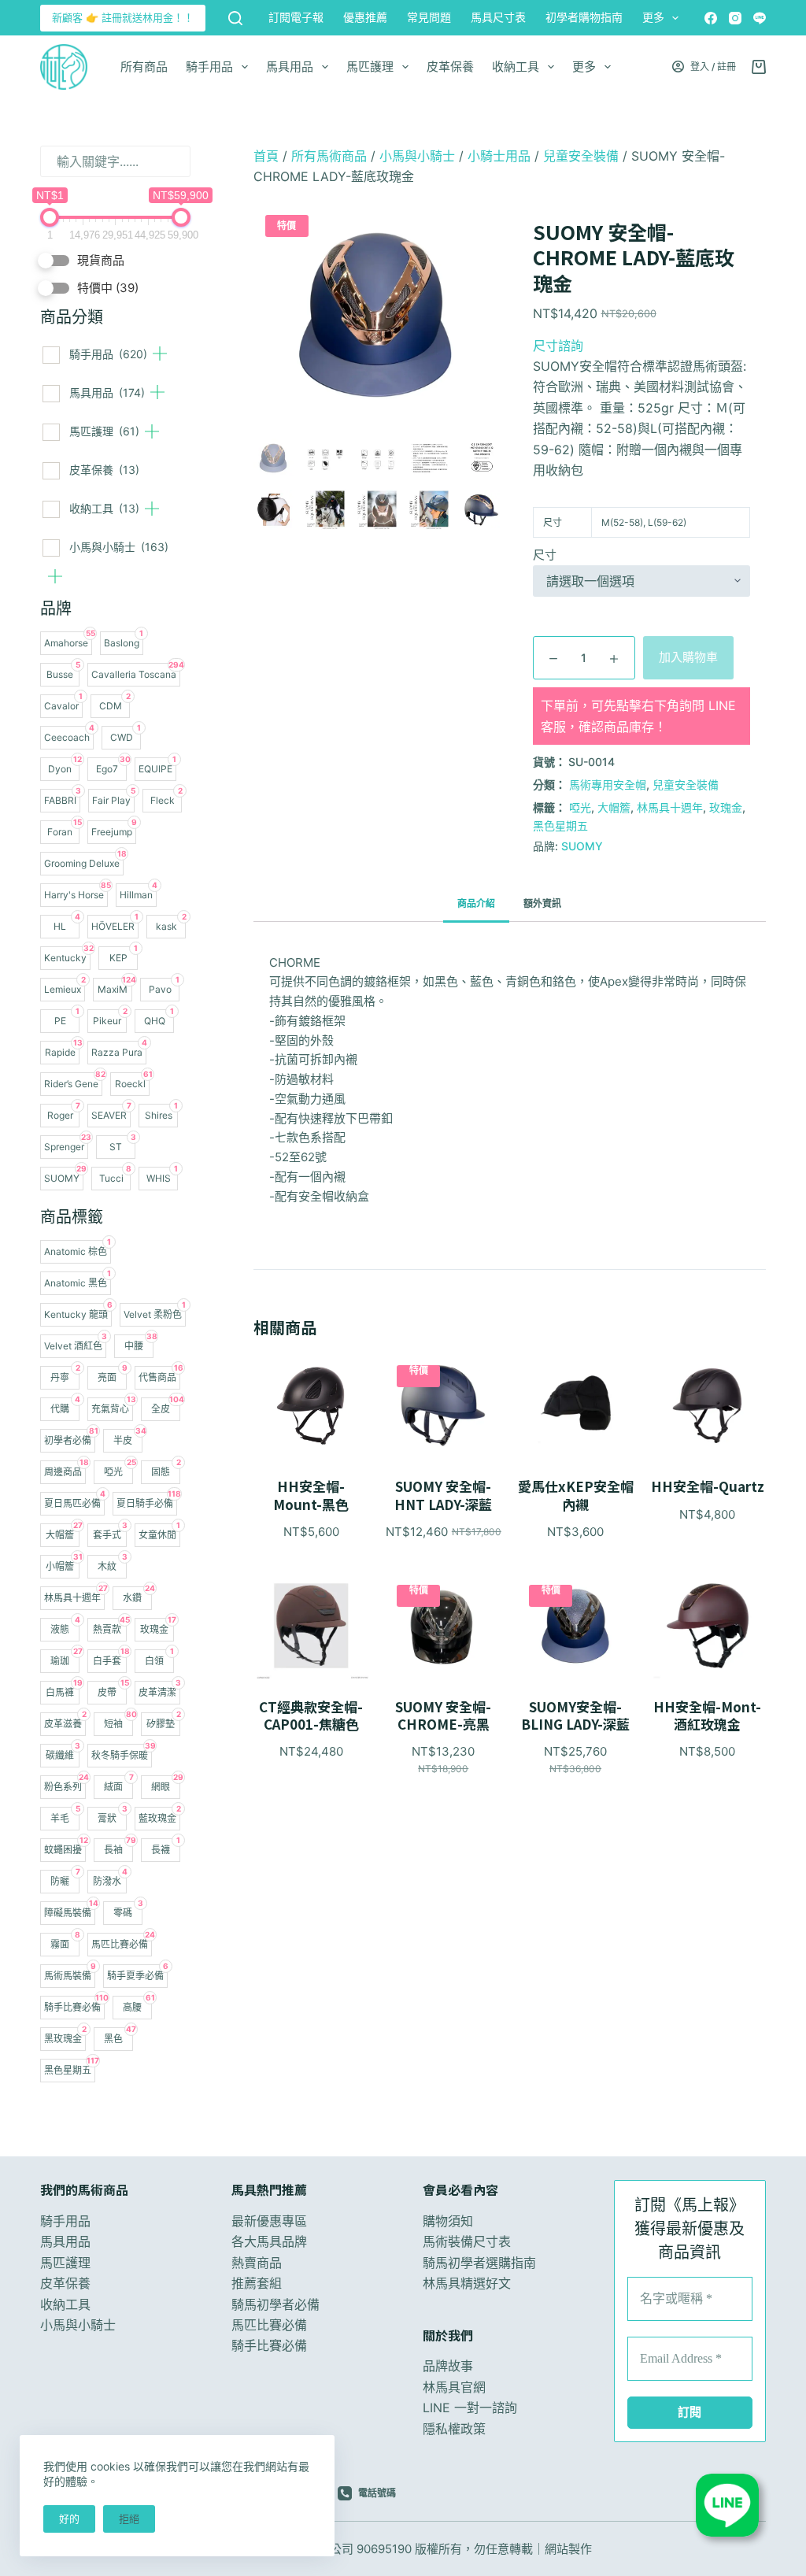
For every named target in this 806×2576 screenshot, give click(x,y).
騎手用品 (209, 67)
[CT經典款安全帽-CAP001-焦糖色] (312, 1625)
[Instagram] (735, 18)
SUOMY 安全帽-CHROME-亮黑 (443, 1715)
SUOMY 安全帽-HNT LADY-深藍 (443, 1495)
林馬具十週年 (670, 807)
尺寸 (545, 555)
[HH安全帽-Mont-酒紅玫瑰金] (708, 1625)
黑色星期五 (560, 825)
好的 (69, 2519)
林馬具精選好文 (467, 2283)
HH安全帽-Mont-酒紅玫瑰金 (707, 1715)
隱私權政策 (454, 2429)
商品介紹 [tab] (476, 903)
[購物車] (759, 67)
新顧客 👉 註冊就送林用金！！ (123, 17)
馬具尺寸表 (498, 17)
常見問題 (429, 17)
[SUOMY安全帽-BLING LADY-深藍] (575, 1625)
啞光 (580, 807)
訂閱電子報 (296, 17)
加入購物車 (688, 657)
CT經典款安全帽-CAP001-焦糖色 (311, 1715)
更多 (653, 17)
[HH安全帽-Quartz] (708, 1406)
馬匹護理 (370, 67)
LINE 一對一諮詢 (470, 2408)
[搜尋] (235, 18)
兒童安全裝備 (581, 156)
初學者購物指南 (584, 17)
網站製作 (568, 2549)
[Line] (760, 18)
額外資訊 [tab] (542, 903)
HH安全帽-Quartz (708, 1486)
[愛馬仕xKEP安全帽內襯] (575, 1406)
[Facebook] (711, 18)
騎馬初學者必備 (275, 2304)
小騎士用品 (499, 156)
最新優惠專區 (269, 2221)
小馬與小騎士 (119, 547)
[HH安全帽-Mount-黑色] (312, 1406)
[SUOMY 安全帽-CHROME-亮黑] (443, 1625)
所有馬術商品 (329, 156)
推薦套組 (257, 2283)
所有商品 (144, 67)
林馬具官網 (454, 2387)
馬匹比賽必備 (269, 2325)
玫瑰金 (726, 807)
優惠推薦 (365, 17)
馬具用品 (290, 67)
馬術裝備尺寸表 (467, 2241)
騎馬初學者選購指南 (479, 2263)
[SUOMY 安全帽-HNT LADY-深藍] (443, 1406)
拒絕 (129, 2519)
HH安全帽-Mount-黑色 (311, 1495)
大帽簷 (614, 807)
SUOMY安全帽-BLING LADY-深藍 (575, 1715)
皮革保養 (450, 67)
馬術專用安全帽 (608, 785)
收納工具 (516, 67)
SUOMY (582, 846)
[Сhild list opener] (160, 353)
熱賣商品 (257, 2263)
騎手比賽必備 (269, 2345)
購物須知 (448, 2221)
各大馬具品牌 (269, 2241)
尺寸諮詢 (558, 346)
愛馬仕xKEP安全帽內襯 (576, 1495)
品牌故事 (448, 2366)
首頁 (266, 156)
